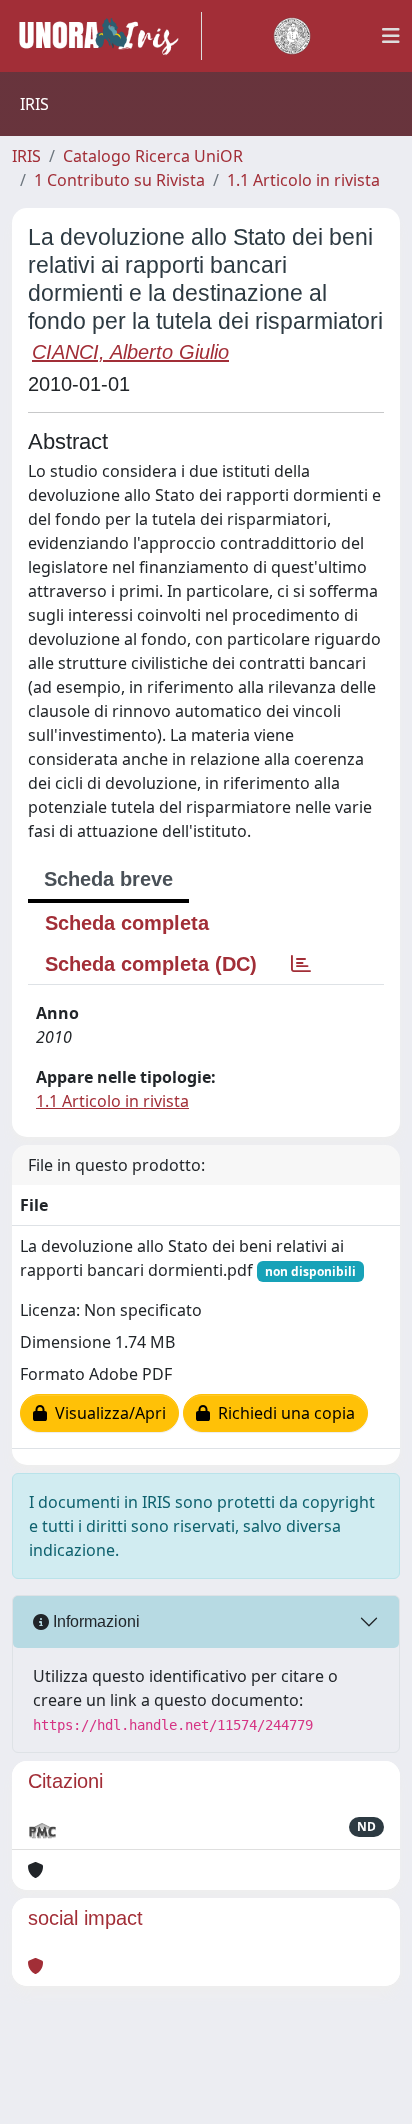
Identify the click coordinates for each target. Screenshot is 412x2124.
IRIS (26, 156)
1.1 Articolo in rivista (303, 180)
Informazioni (94, 1621)
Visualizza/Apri (106, 1413)
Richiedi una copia (282, 1413)
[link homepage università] (292, 36)
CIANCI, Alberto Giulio (130, 352)
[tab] (301, 964)
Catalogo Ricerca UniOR (153, 156)
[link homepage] (107, 36)
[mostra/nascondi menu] (391, 36)
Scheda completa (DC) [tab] (151, 964)
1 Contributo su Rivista (119, 180)
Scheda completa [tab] (127, 923)
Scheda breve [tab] (108, 879)
